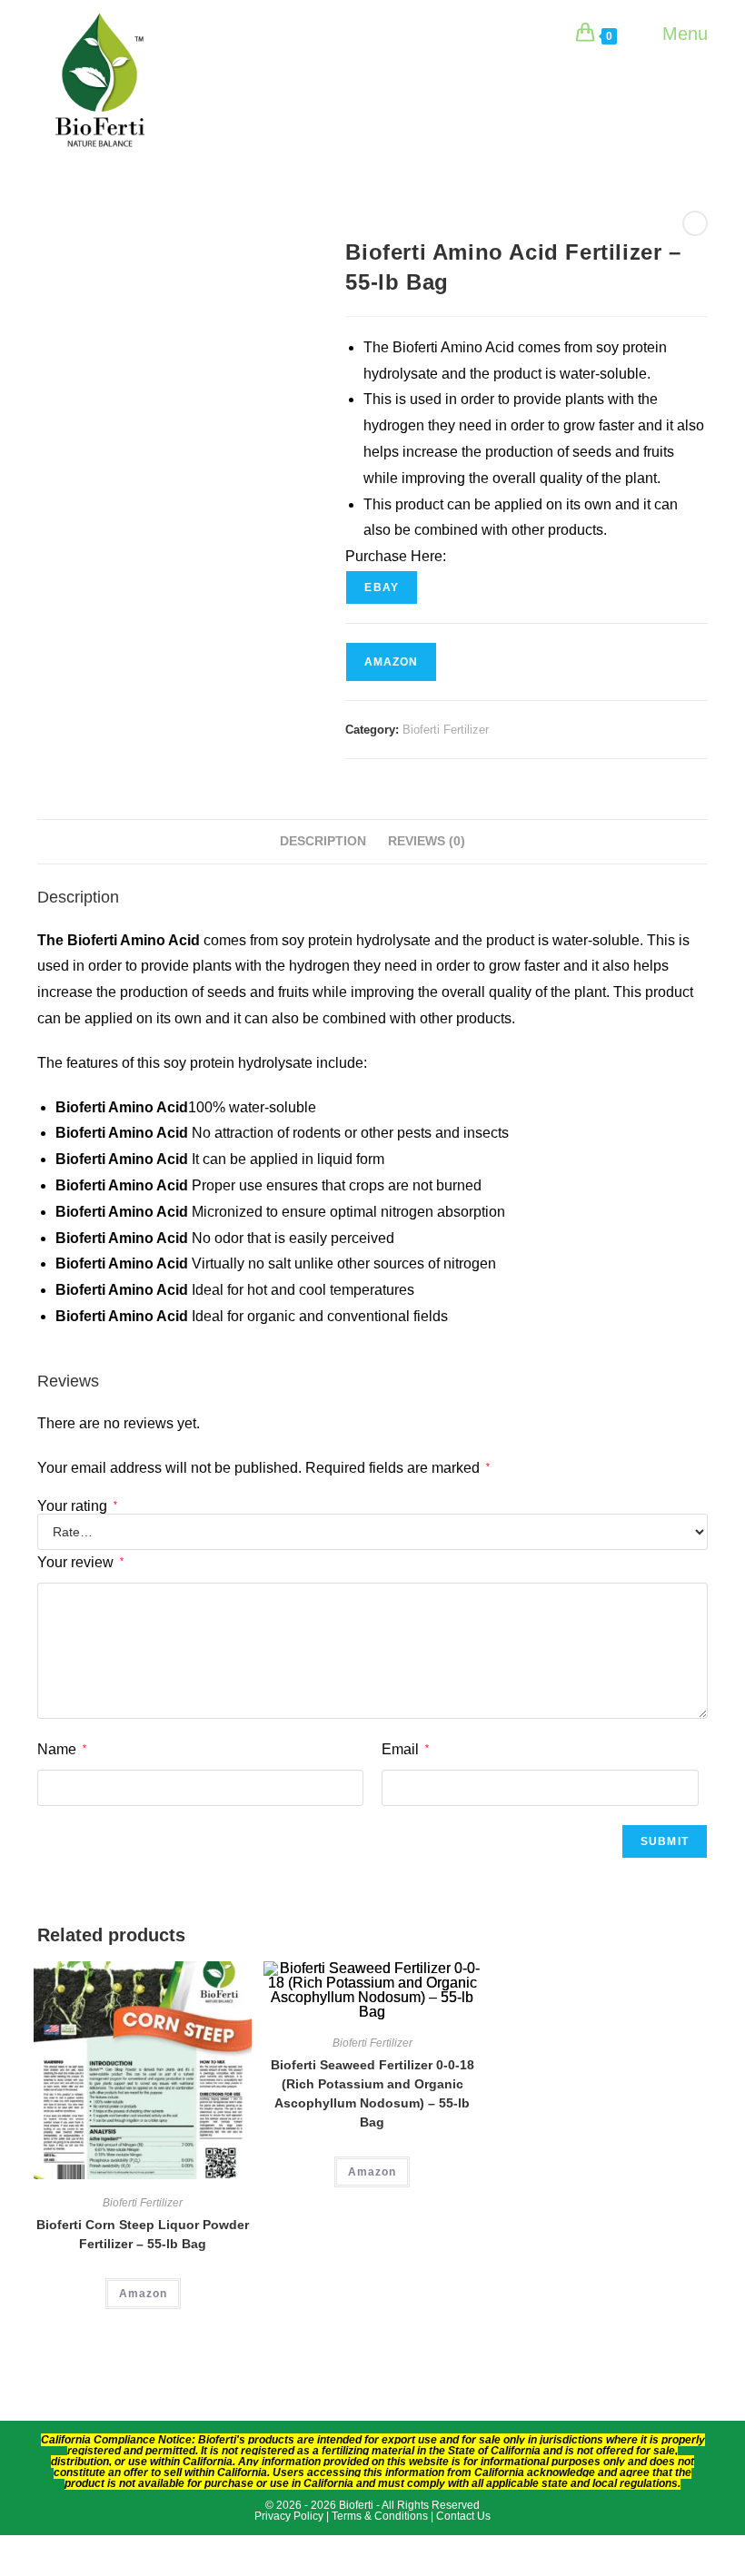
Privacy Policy (290, 2516)
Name (62, 1749)
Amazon (391, 662)
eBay (382, 587)
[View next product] (695, 223)
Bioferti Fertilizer (446, 730)
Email (405, 1749)
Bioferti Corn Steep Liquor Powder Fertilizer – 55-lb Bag (143, 2234)
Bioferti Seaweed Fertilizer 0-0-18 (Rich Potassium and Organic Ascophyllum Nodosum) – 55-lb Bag (372, 2093)
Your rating (77, 1506)
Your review (80, 1562)
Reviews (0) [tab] (427, 841)
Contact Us (463, 2516)
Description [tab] (323, 841)
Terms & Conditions (380, 2516)
